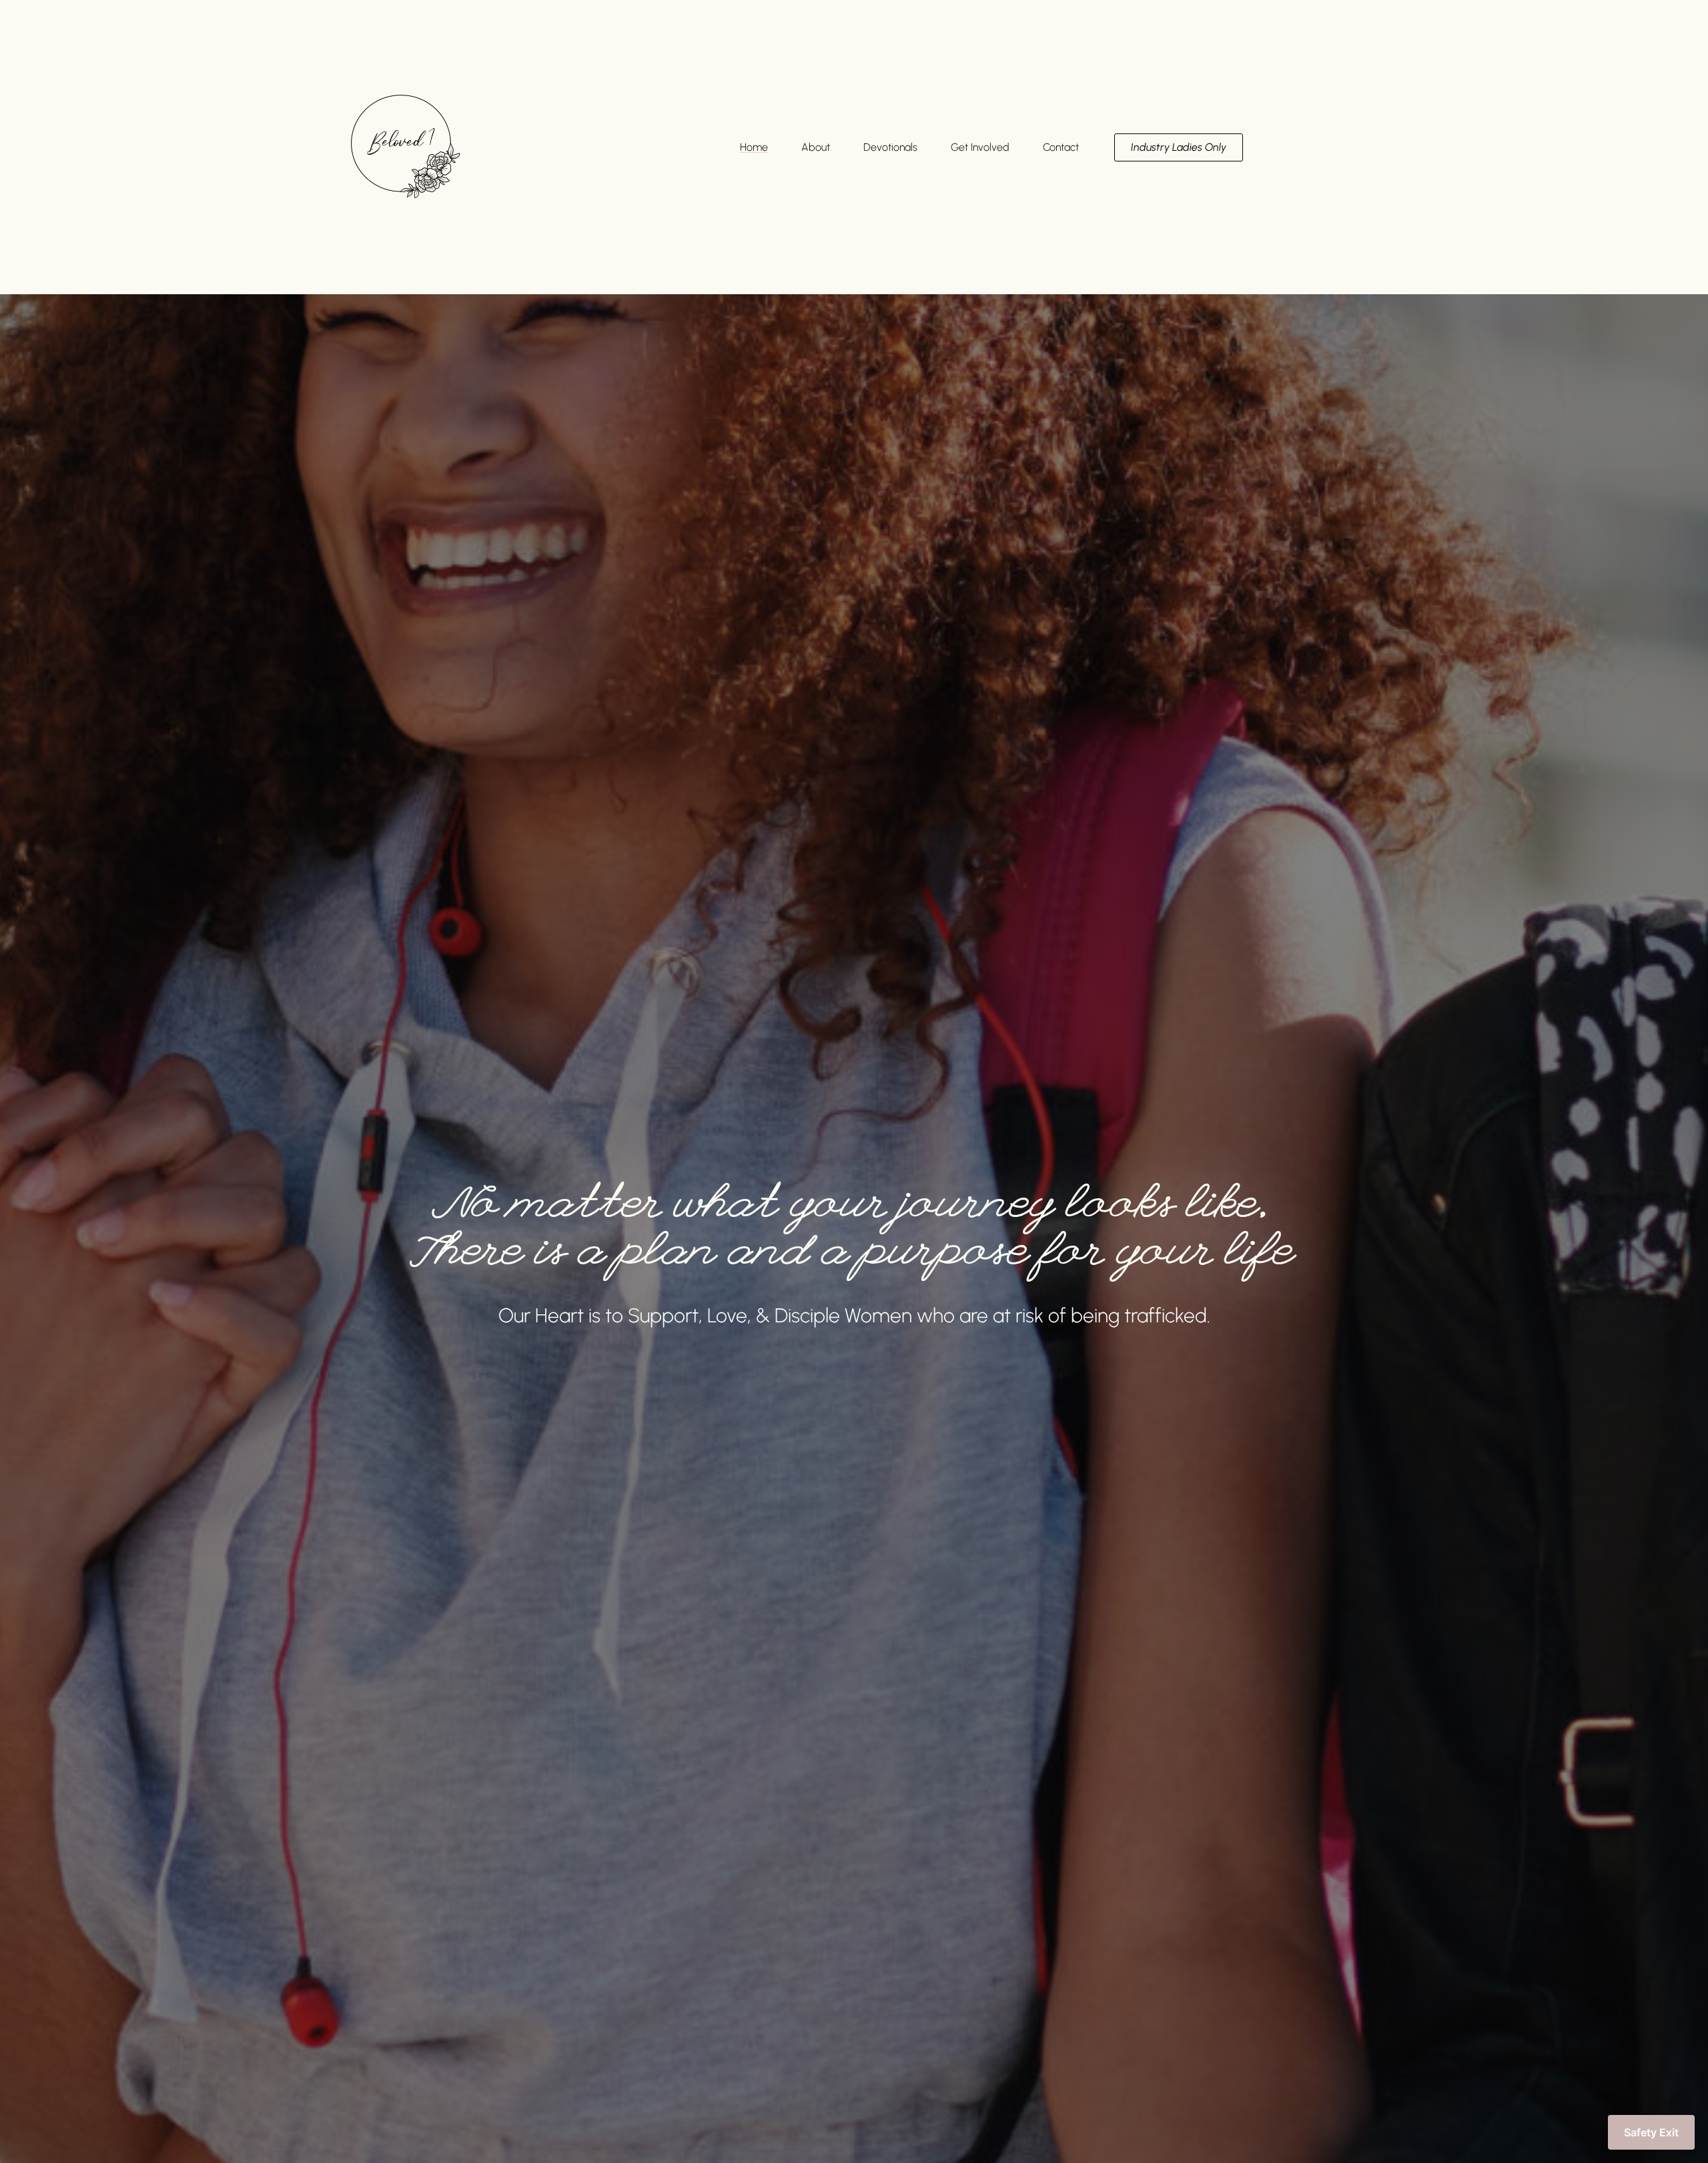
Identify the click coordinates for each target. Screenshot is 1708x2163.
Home (754, 147)
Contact (1061, 147)
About (816, 147)
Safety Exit (1651, 2132)
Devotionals (890, 147)
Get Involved (980, 147)
